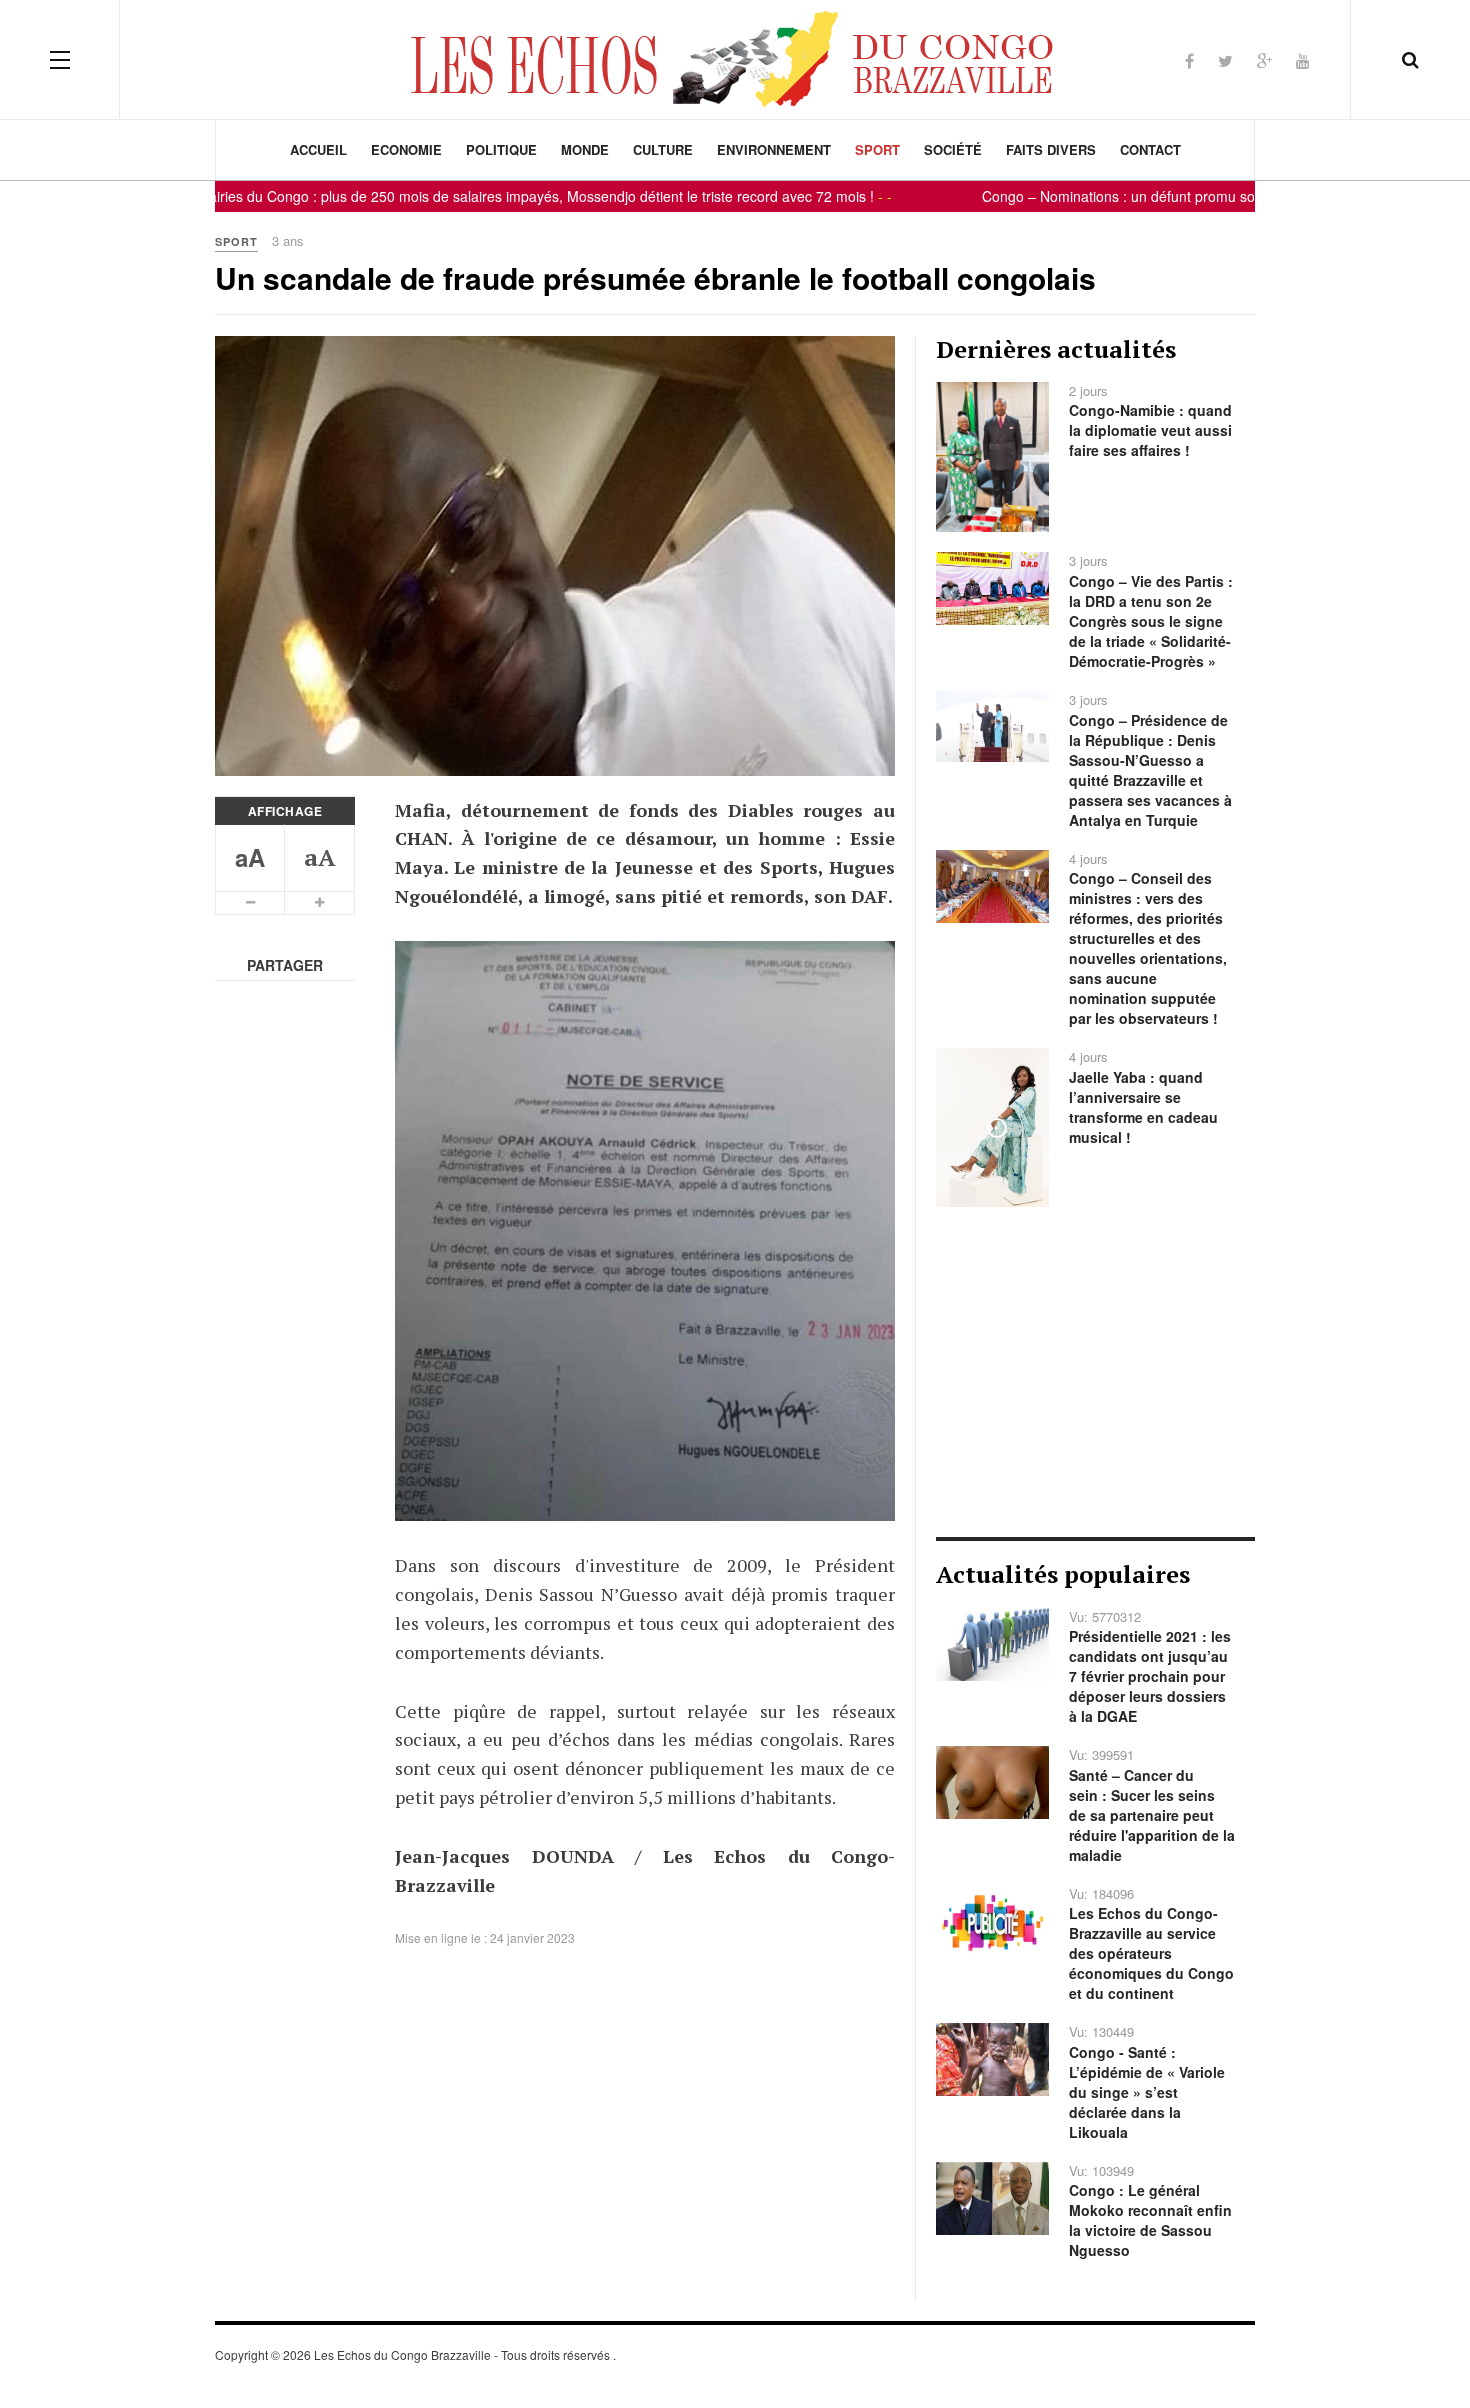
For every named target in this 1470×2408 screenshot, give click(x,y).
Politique (501, 149)
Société (953, 149)
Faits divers (1051, 149)
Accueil (318, 149)
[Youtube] (1303, 60)
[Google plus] (1264, 60)
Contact (1150, 149)
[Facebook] (1189, 60)
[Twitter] (1225, 60)
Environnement (774, 149)
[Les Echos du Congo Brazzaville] (735, 59)
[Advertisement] (1095, 1372)
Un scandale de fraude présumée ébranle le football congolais (655, 277)
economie (406, 149)
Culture (663, 149)
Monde (585, 149)
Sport (877, 149)
